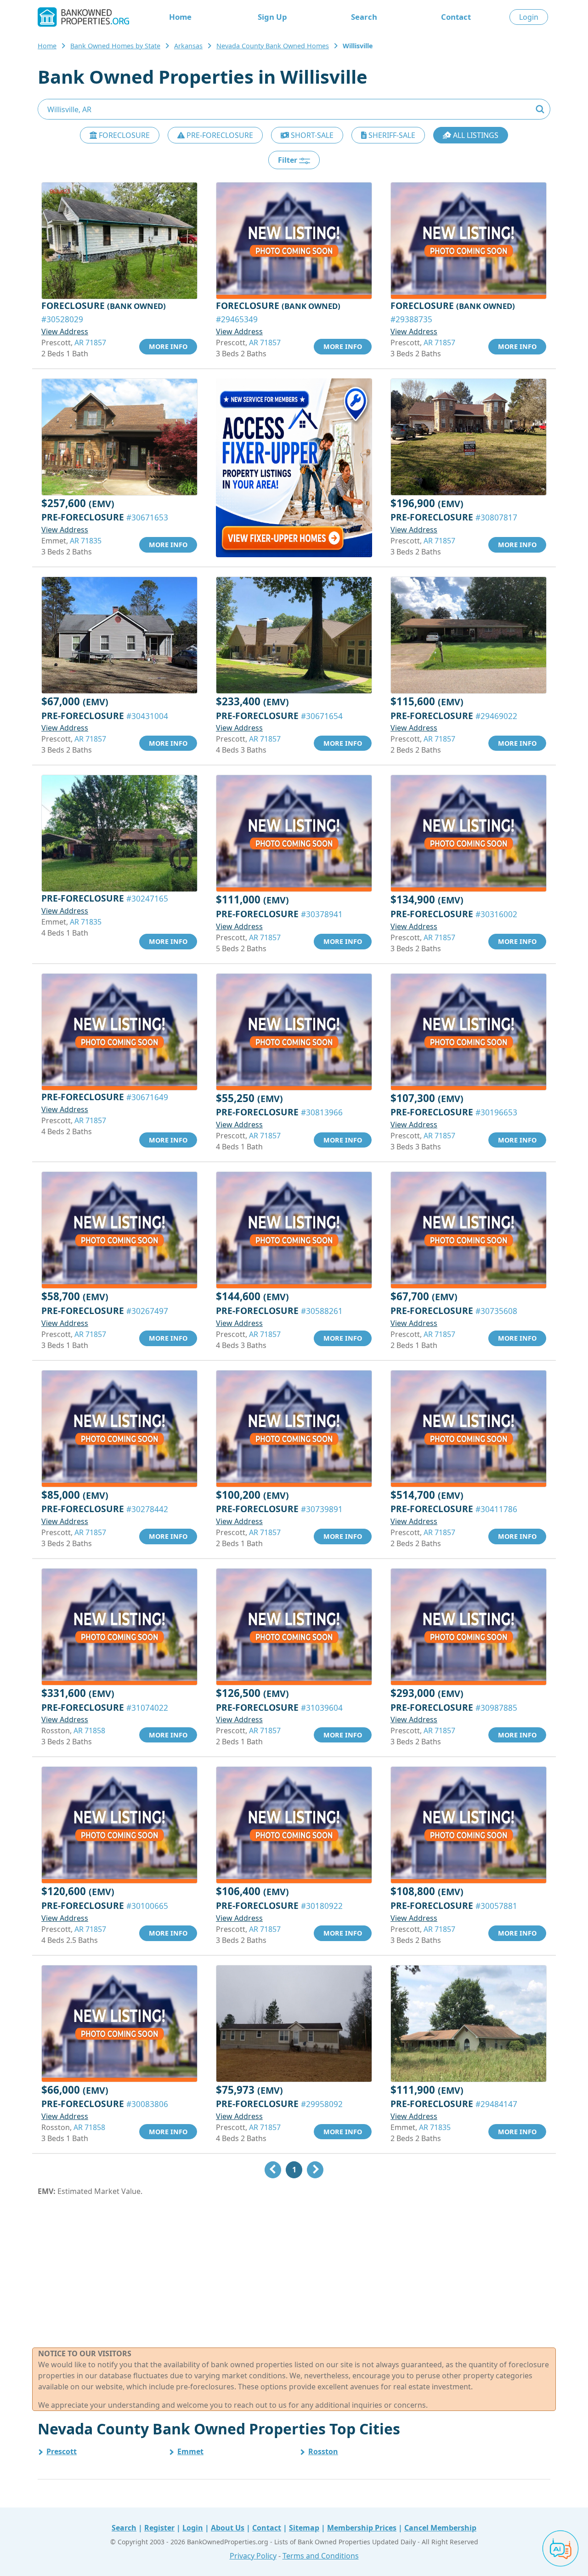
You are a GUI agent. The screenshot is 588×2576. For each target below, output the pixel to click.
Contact (456, 17)
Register (159, 2528)
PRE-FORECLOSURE (219, 135)
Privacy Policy (253, 2556)
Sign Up (272, 17)
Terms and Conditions (321, 2556)
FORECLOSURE (123, 135)
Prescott (62, 2451)
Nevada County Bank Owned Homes (273, 46)
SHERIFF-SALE (391, 135)
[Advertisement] (294, 2272)
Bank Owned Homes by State (115, 46)
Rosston (323, 2451)
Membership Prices (362, 2528)
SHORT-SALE (311, 135)
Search (364, 17)
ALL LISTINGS (475, 135)
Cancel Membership (440, 2528)
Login (529, 17)
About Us (228, 2528)
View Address (65, 331)
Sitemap (304, 2528)
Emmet (190, 2451)
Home (180, 17)
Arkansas (188, 46)
